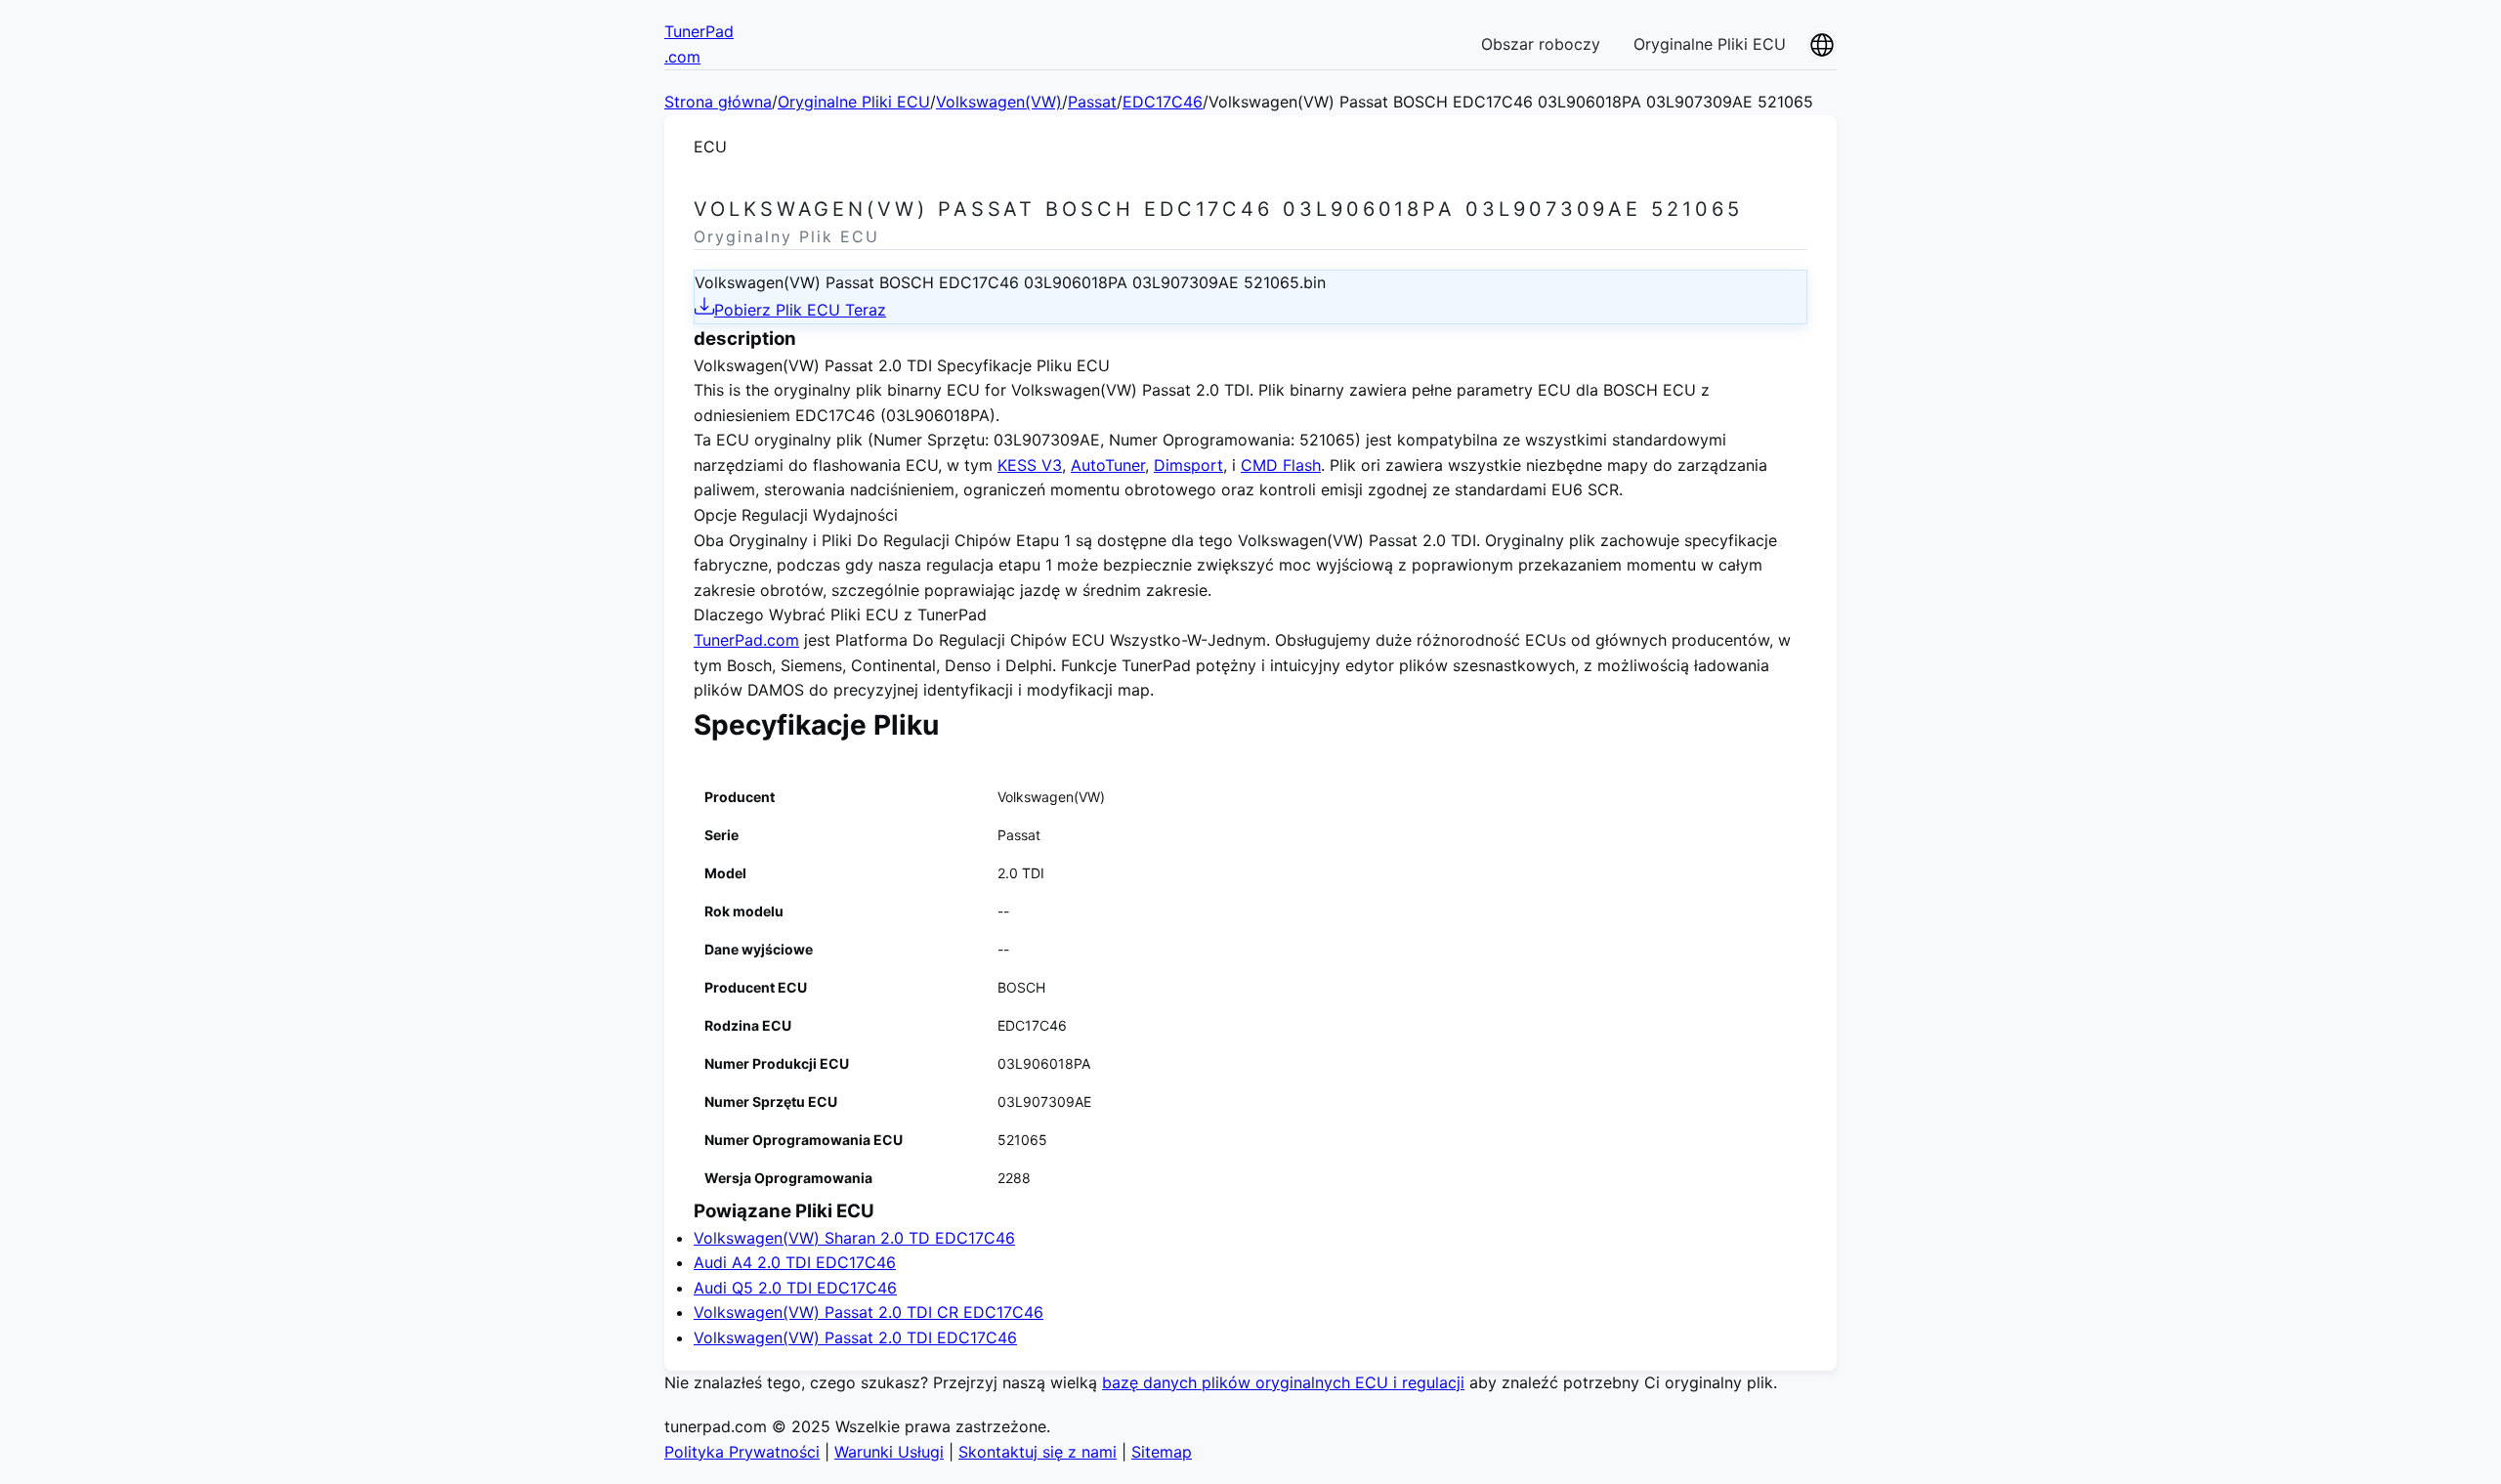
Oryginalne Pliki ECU (1710, 44)
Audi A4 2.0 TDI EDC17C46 (795, 1262)
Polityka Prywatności (742, 1452)
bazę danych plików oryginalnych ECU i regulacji (1283, 1382)
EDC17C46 (1163, 102)
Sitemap (1162, 1452)
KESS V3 (1030, 465)
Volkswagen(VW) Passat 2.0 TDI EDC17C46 (855, 1337)
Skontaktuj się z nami (1038, 1452)
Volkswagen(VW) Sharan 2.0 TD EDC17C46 (854, 1238)
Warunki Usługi (889, 1452)
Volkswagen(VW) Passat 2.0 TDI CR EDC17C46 (869, 1312)
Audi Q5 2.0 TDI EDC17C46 (795, 1288)
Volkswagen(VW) (999, 102)
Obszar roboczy (1541, 44)
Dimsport (1188, 465)
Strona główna (718, 102)
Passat (1092, 102)
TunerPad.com (746, 640)
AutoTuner (1108, 465)
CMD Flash (1281, 465)
